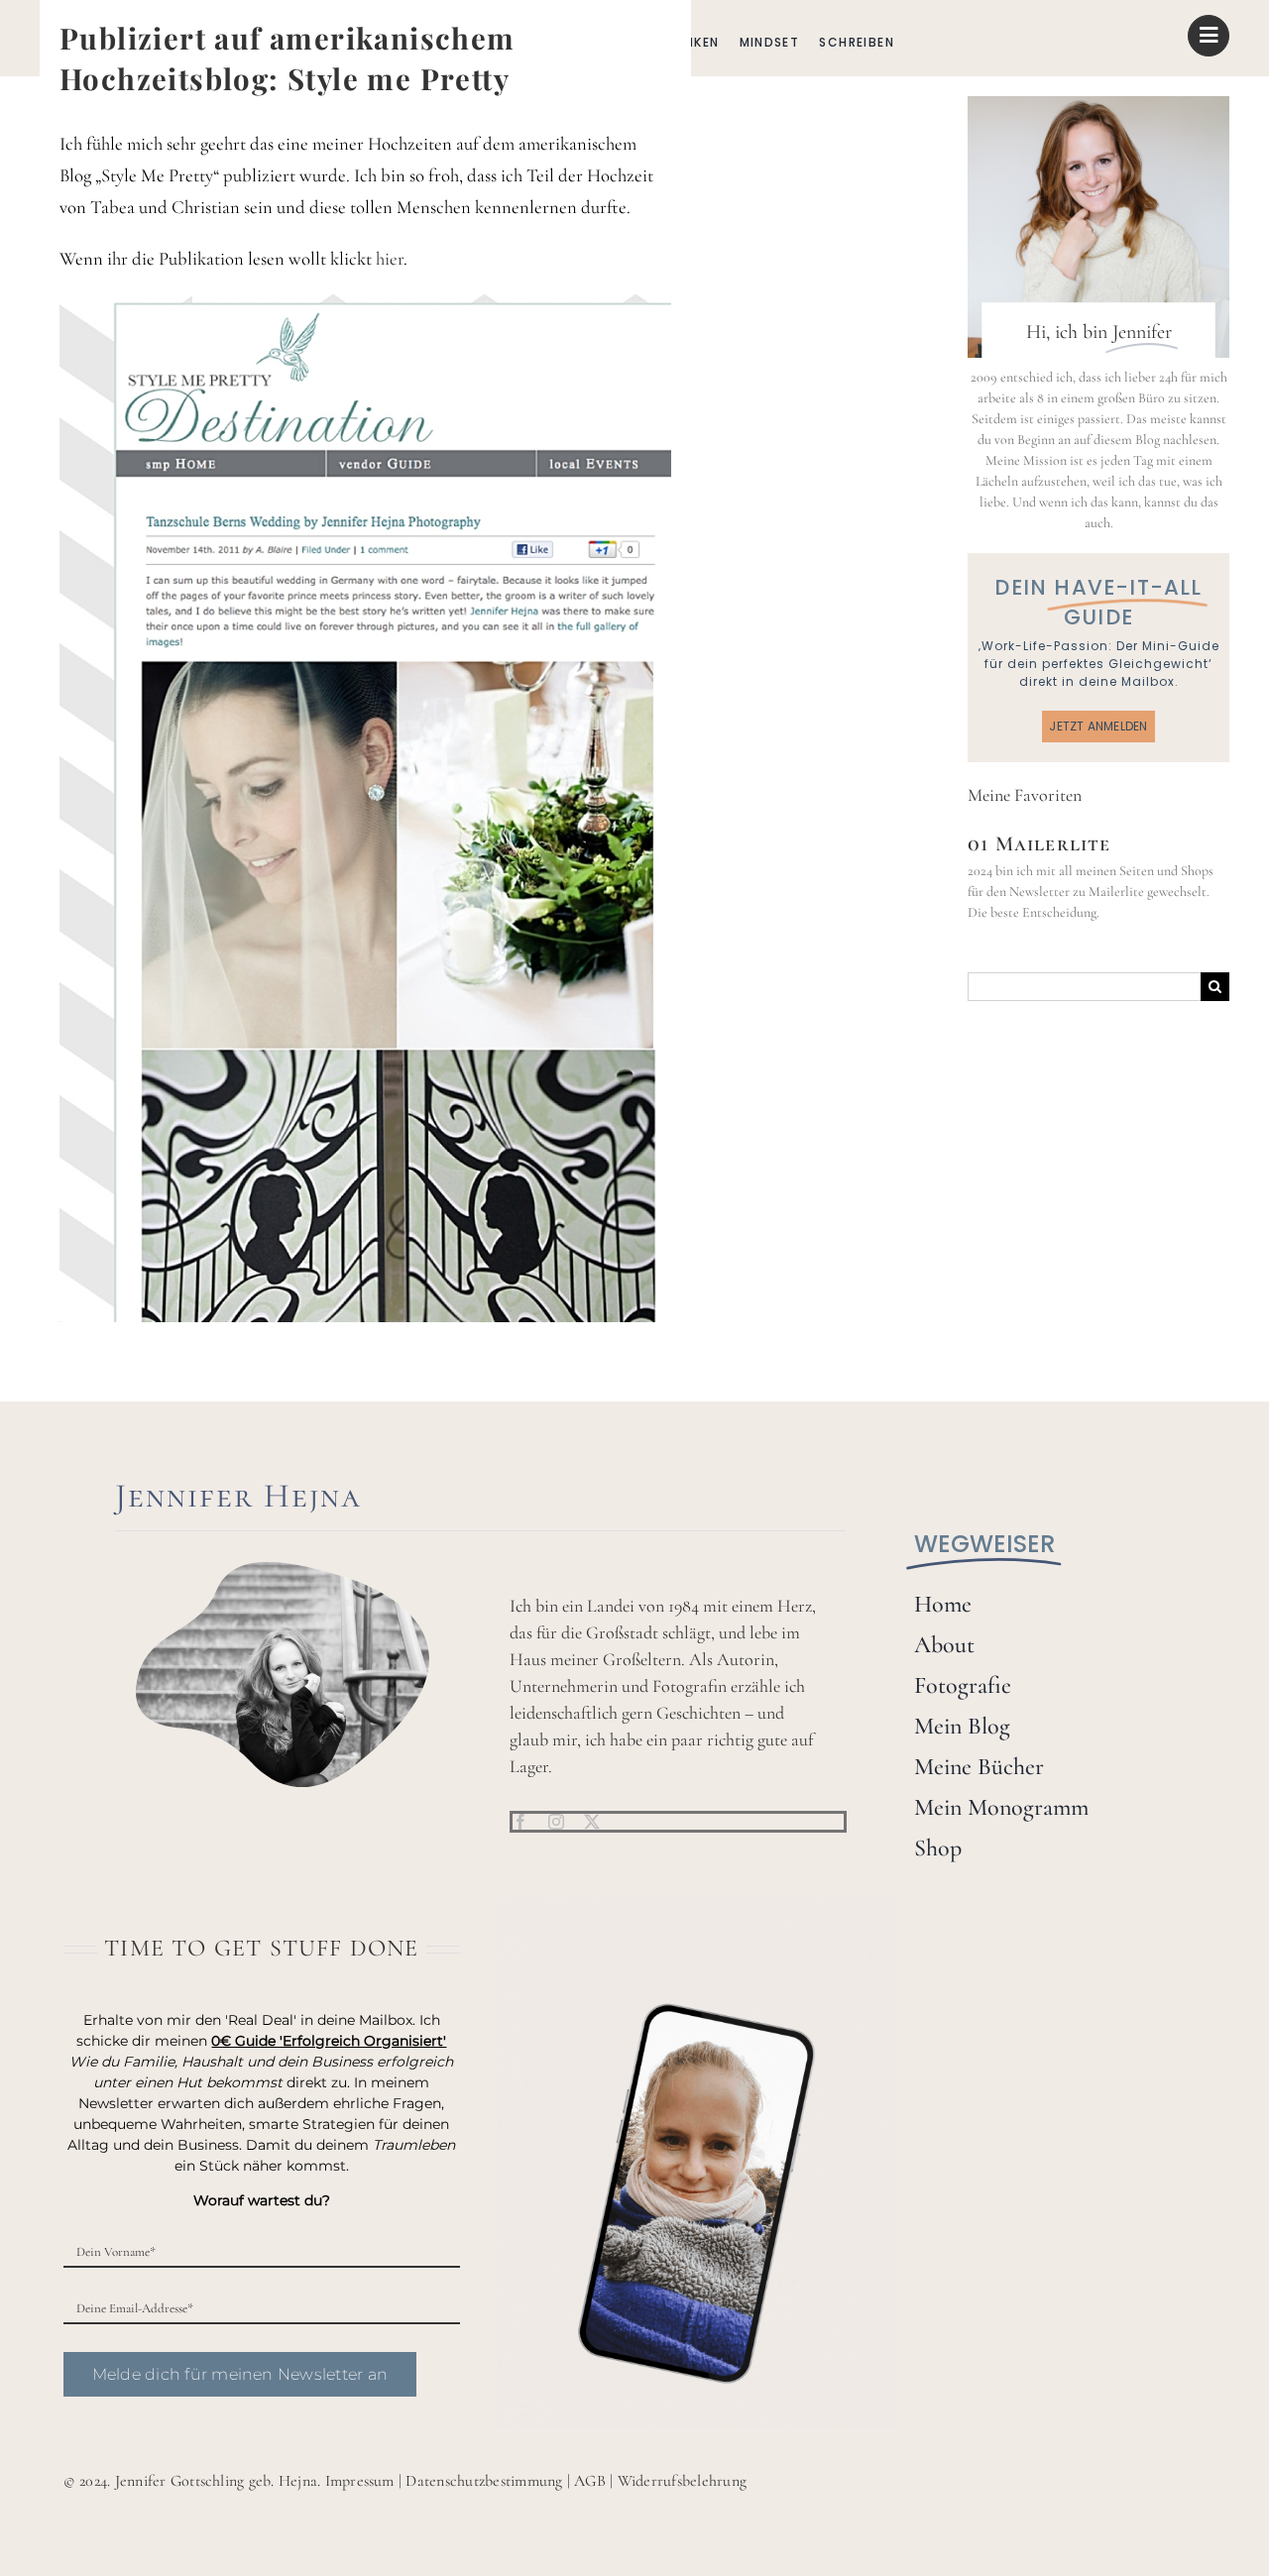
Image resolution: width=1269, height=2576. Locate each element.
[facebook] (520, 1822)
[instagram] (556, 1822)
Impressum (360, 2481)
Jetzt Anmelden (1098, 726)
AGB (590, 2481)
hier (390, 259)
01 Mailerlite (1039, 843)
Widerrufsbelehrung (682, 2481)
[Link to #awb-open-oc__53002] (1209, 36)
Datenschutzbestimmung (484, 2481)
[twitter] (592, 1822)
